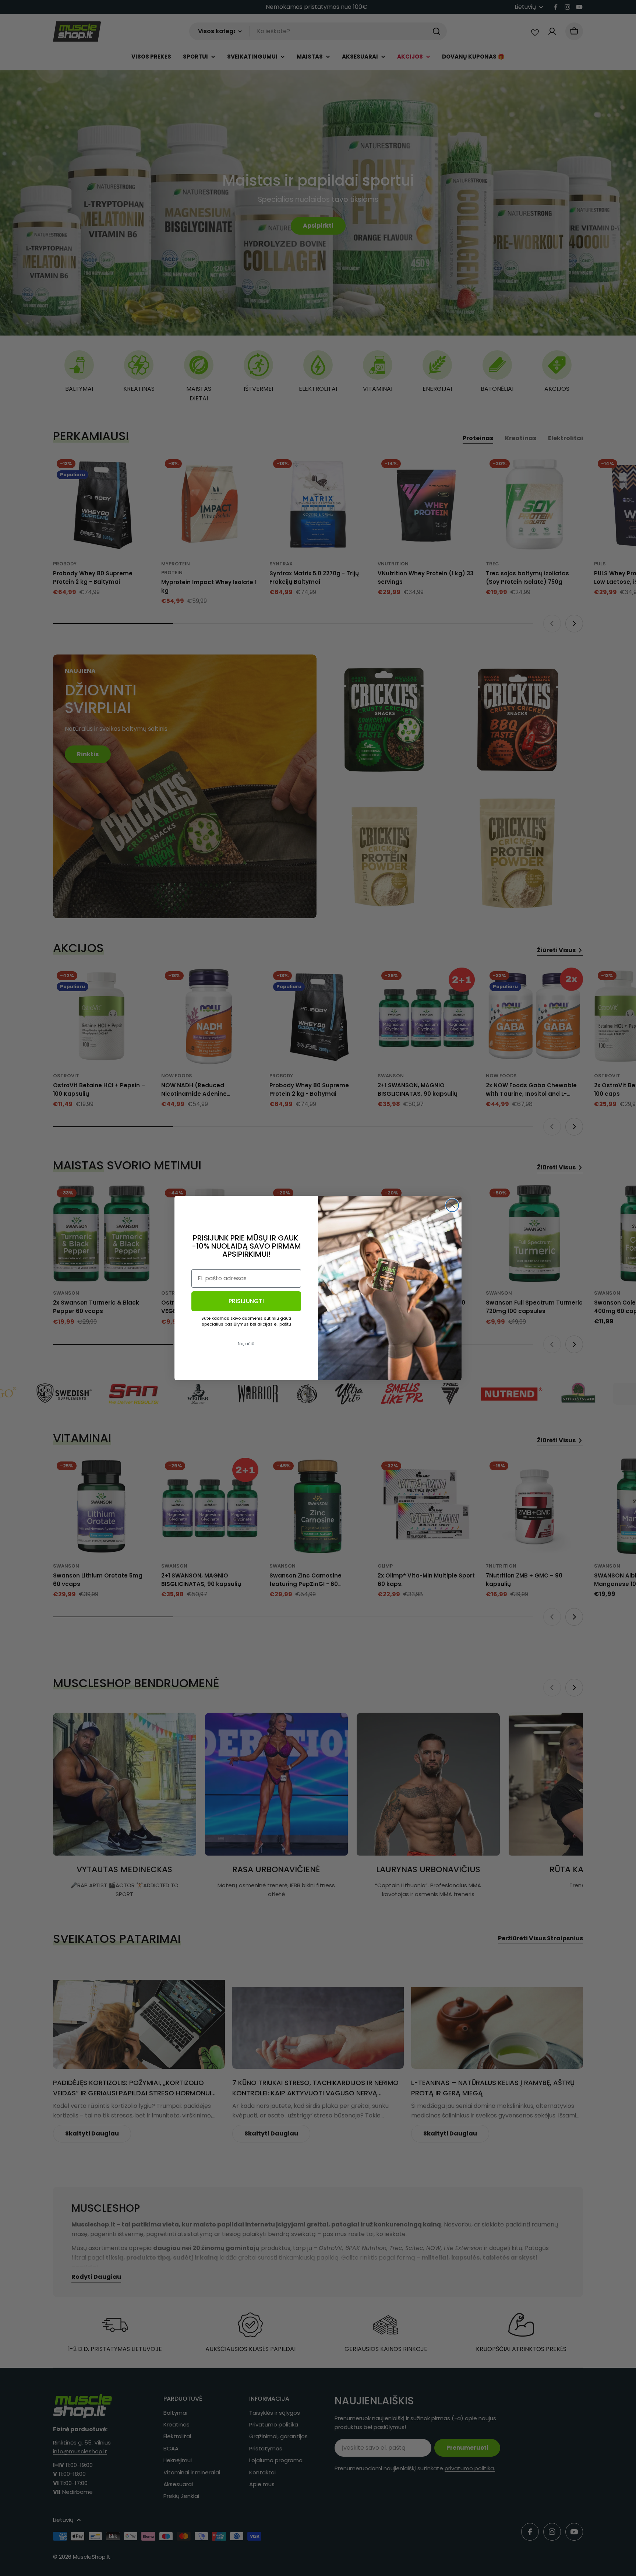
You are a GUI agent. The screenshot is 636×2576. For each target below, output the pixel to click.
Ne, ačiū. (246, 1344)
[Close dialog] (452, 1205)
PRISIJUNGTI (246, 1301)
